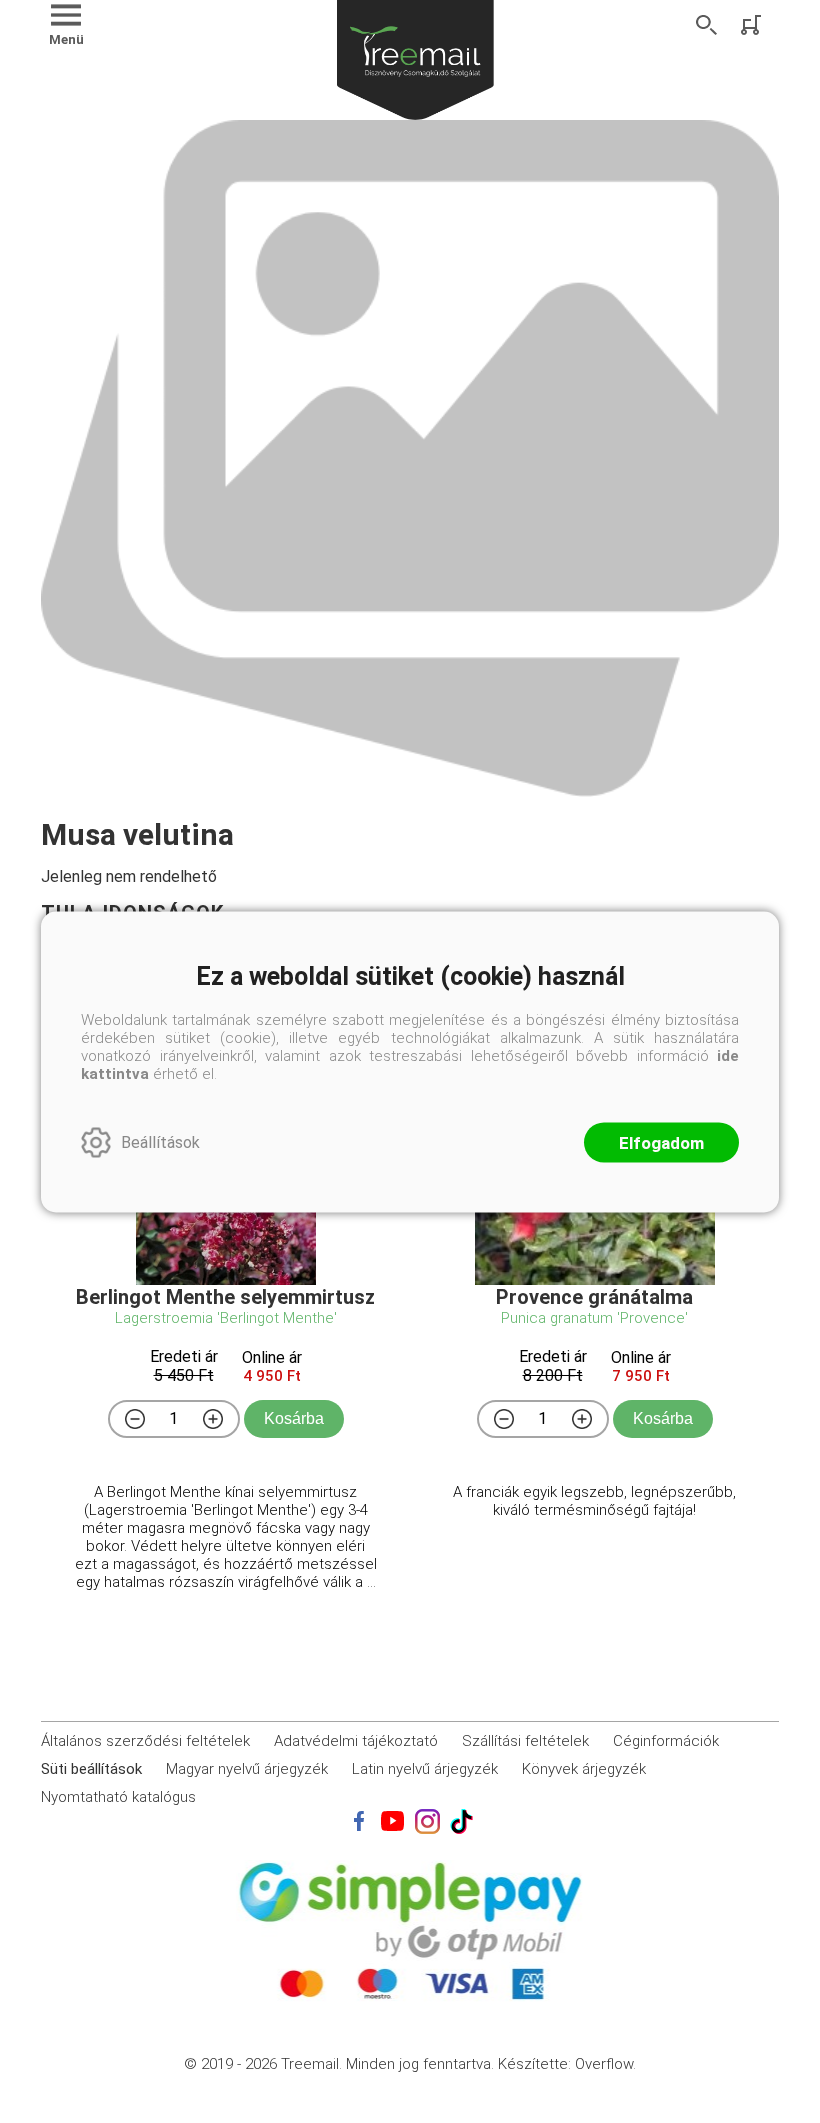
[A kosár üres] (753, 25)
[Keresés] (707, 25)
